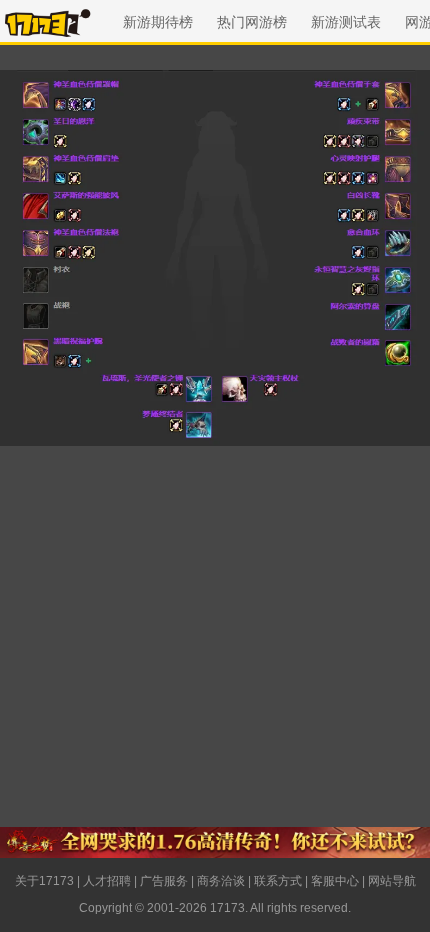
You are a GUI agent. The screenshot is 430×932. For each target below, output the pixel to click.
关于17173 (44, 881)
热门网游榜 (252, 22)
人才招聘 (107, 881)
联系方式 (278, 881)
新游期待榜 (158, 22)
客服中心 (335, 881)
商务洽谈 (221, 881)
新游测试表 (346, 22)
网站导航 (392, 881)
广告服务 (164, 881)
